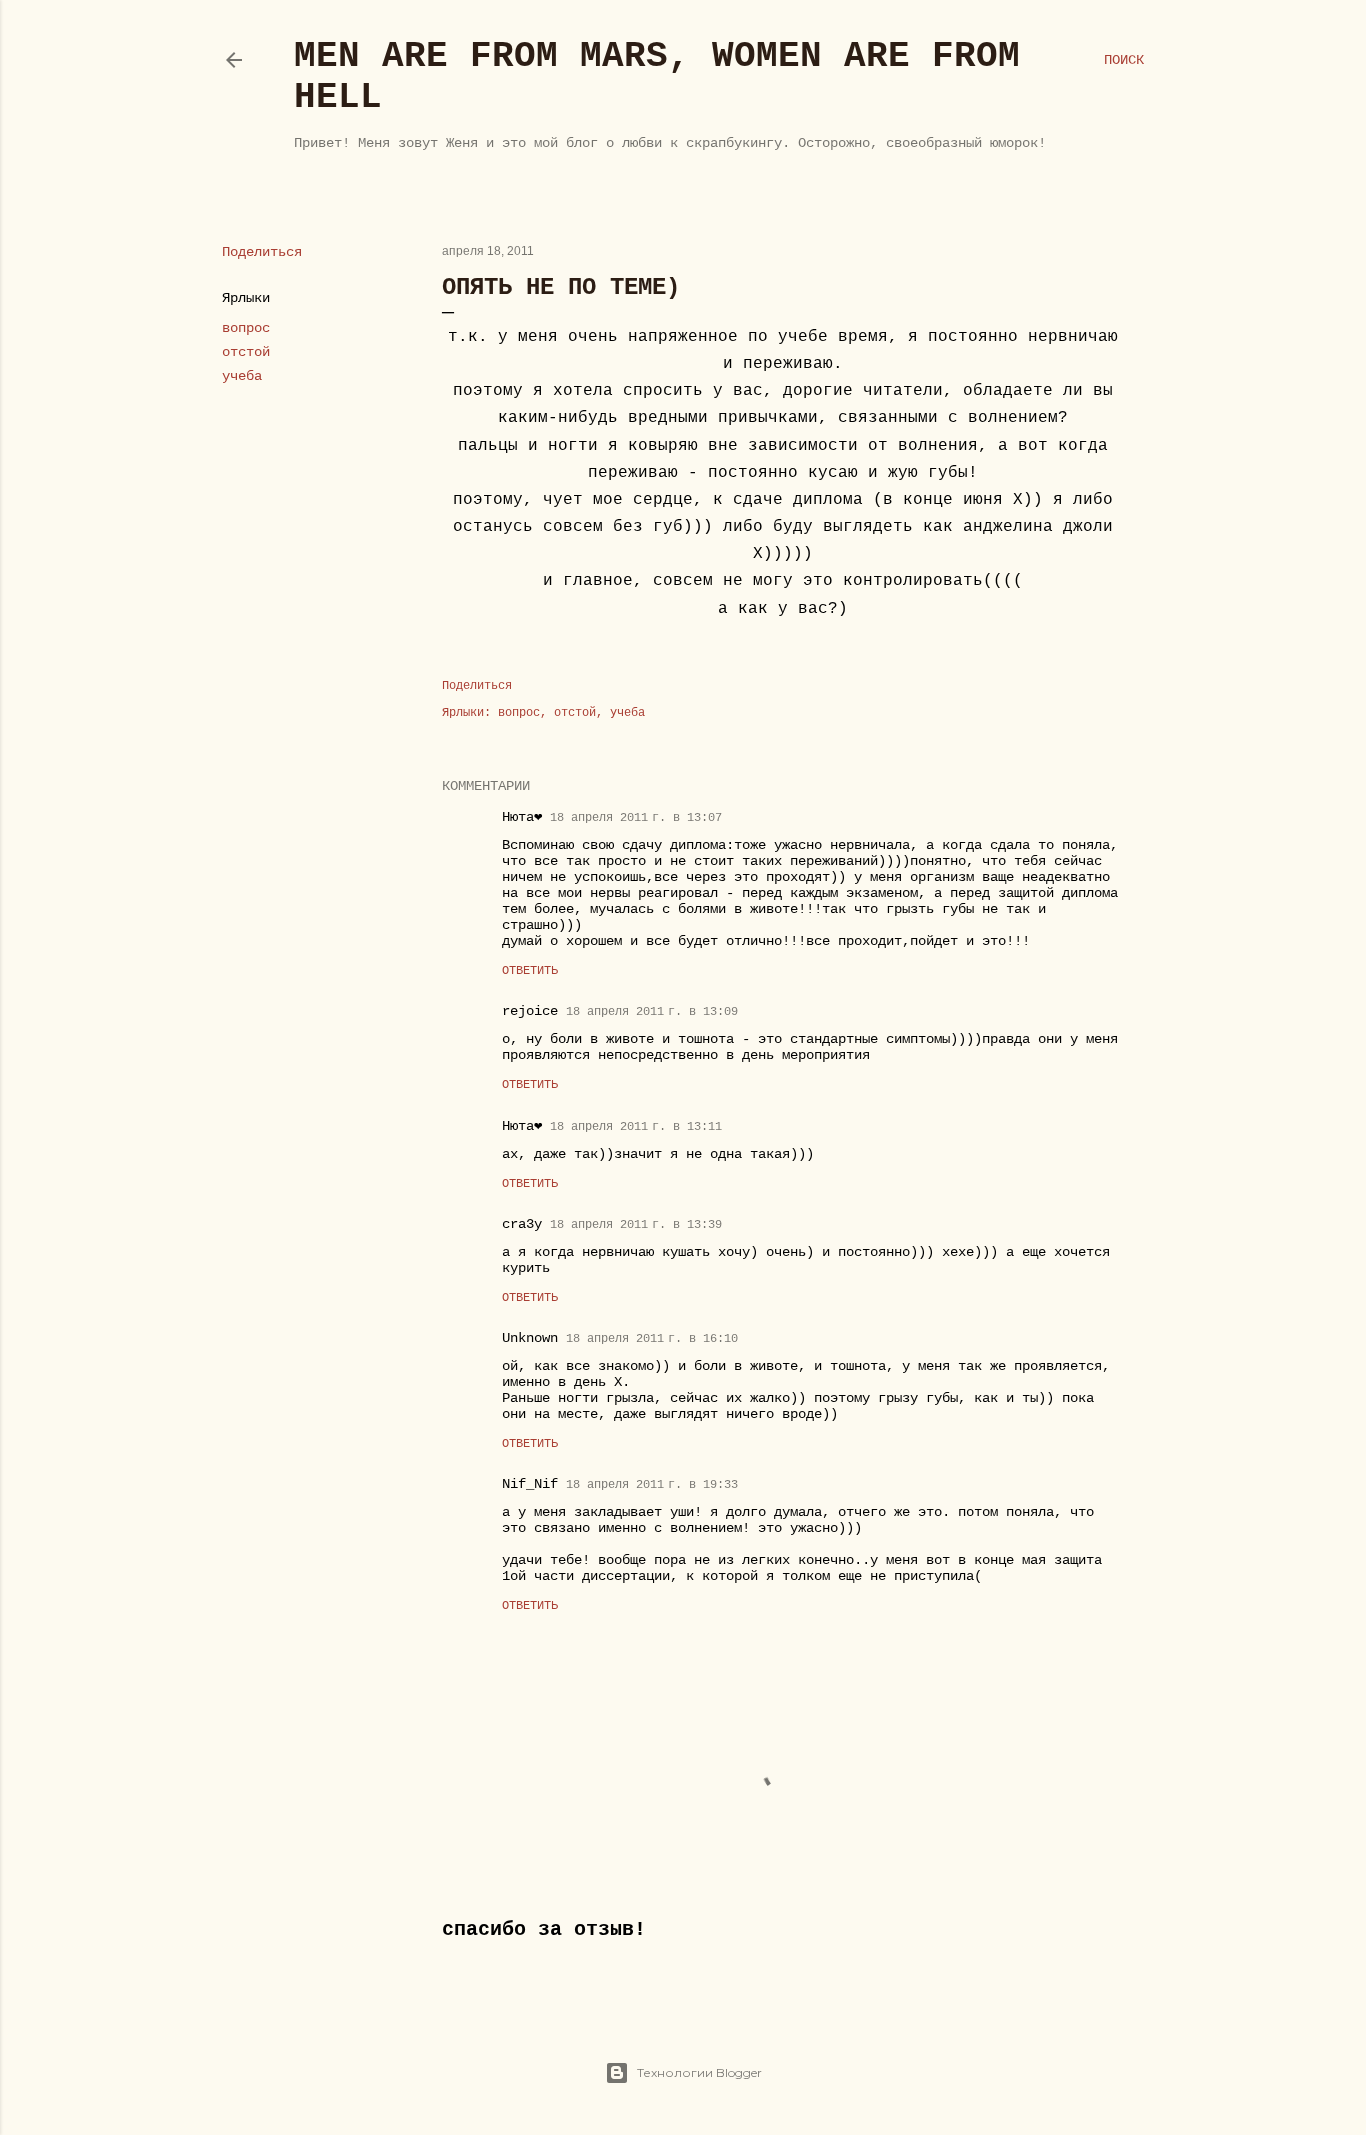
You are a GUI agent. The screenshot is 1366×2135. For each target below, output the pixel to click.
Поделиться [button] (262, 252)
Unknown (530, 1338)
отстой (246, 352)
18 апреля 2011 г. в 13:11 (636, 1127)
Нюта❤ (522, 817)
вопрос (246, 328)
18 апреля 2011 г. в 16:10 (652, 1339)
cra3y (522, 1224)
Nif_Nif (530, 1484)
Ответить (530, 971)
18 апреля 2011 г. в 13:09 (652, 1012)
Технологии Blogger (699, 2072)
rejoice (530, 1011)
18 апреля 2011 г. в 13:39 (636, 1225)
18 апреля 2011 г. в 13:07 (636, 818)
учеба (242, 376)
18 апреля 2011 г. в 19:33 (652, 1485)
